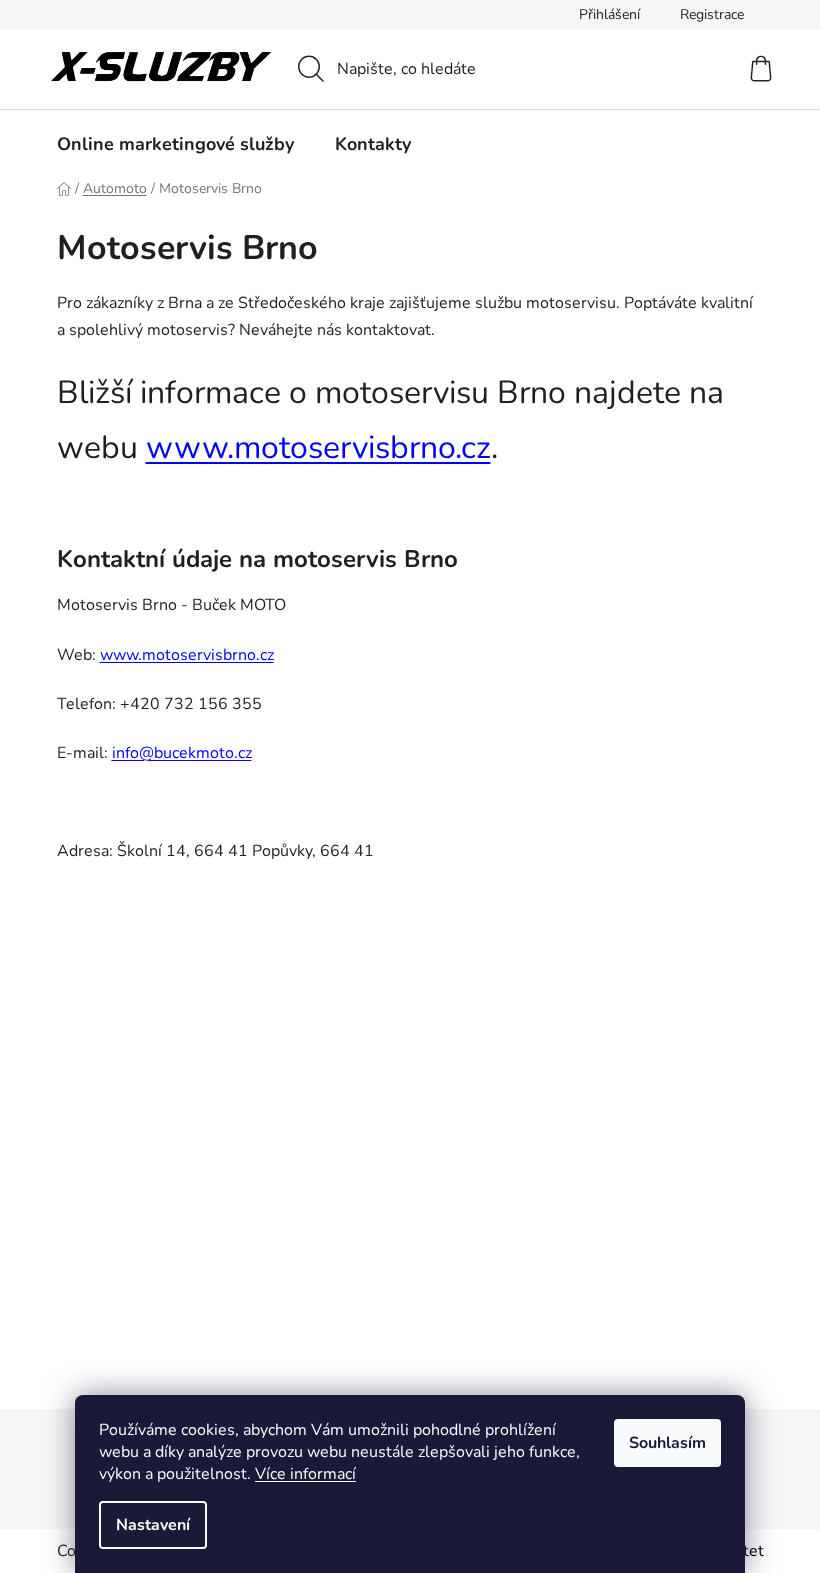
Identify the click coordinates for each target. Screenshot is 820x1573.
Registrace (712, 14)
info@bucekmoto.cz (182, 753)
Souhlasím (667, 1443)
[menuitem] (175, 144)
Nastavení (153, 1525)
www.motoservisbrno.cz (318, 447)
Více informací (305, 1474)
